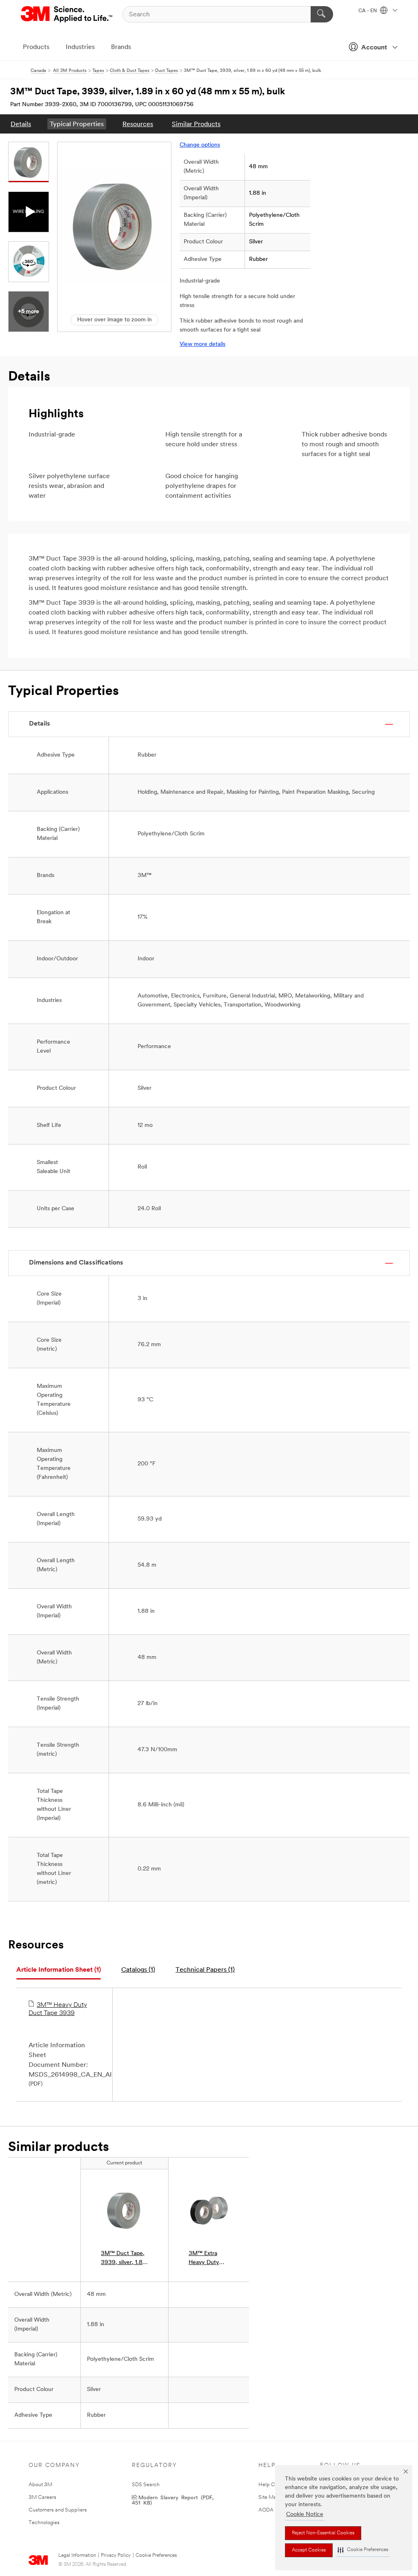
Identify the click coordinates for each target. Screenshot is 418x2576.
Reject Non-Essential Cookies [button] (323, 2533)
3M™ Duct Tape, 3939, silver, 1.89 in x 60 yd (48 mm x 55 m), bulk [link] (123, 2259)
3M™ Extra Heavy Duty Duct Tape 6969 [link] (204, 2259)
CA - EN (368, 11)
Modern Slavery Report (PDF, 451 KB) (173, 2500)
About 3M (40, 2485)
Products (36, 47)
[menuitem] (21, 124)
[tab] (59, 1970)
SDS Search (146, 2485)
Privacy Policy (116, 2556)
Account (374, 48)
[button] (363, 2550)
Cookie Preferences (156, 2556)
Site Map (269, 2497)
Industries (80, 47)
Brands (121, 47)
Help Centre (273, 2485)
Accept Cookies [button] (309, 2550)
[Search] (322, 14)
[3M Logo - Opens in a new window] (67, 14)
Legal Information (77, 2556)
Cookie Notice (305, 2515)
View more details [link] (202, 344)
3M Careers (42, 2497)
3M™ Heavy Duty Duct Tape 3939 (58, 2009)
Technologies (44, 2523)
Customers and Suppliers (58, 2510)
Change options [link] (200, 145)
